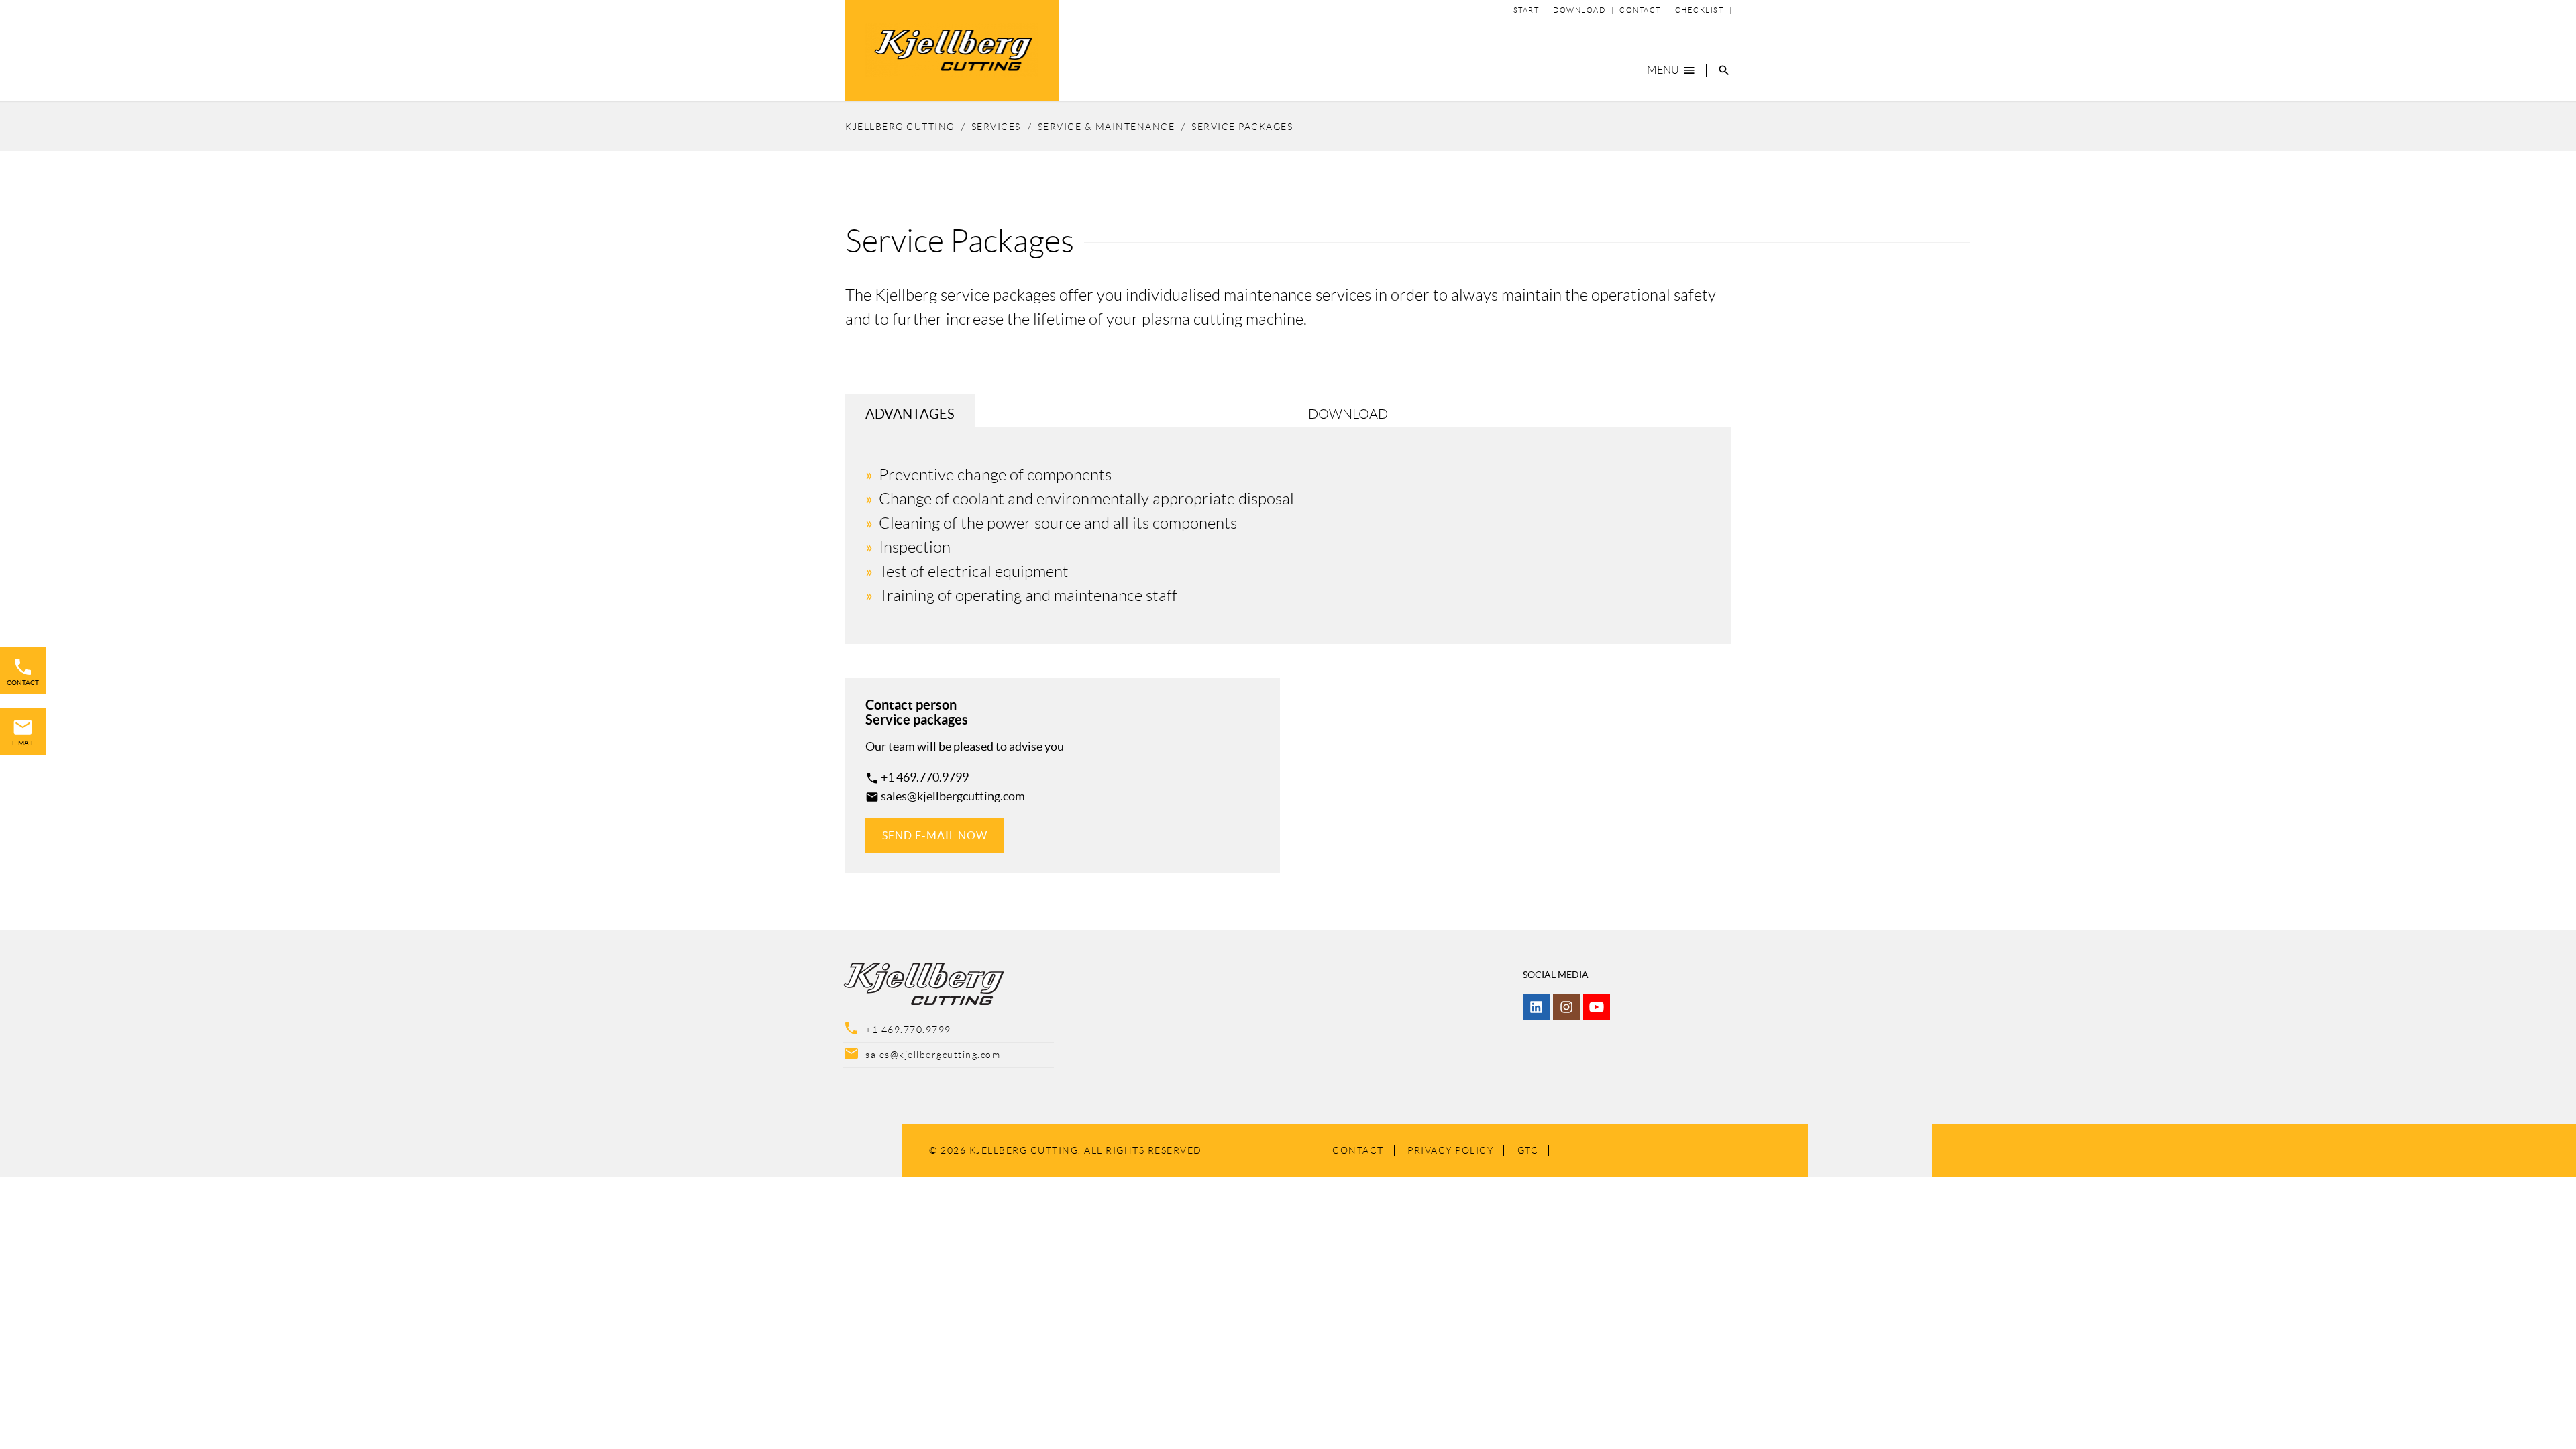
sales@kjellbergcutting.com (953, 796)
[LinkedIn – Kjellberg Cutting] (1536, 1007)
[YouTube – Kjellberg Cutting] (1597, 1007)
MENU (1671, 70)
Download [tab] (1348, 414)
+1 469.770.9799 (925, 777)
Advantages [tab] (910, 414)
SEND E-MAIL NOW (935, 835)
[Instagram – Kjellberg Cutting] (1566, 1007)
